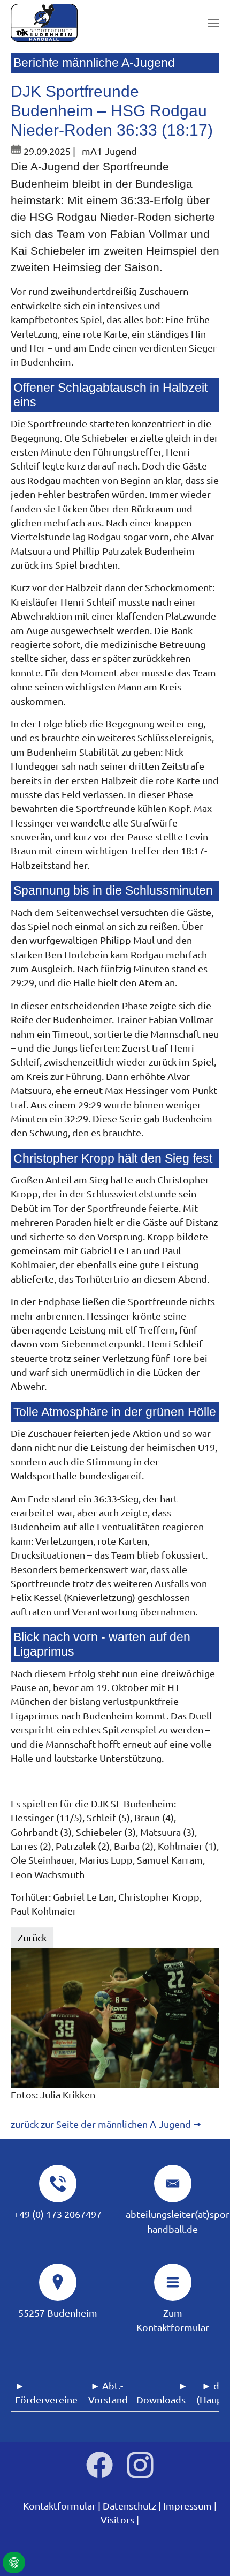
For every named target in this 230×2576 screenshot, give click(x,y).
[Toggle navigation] (213, 23)
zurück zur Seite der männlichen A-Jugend (101, 2124)
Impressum (187, 2506)
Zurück (32, 1937)
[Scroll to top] (205, 2551)
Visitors (117, 2519)
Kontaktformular (59, 2506)
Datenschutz (129, 2506)
